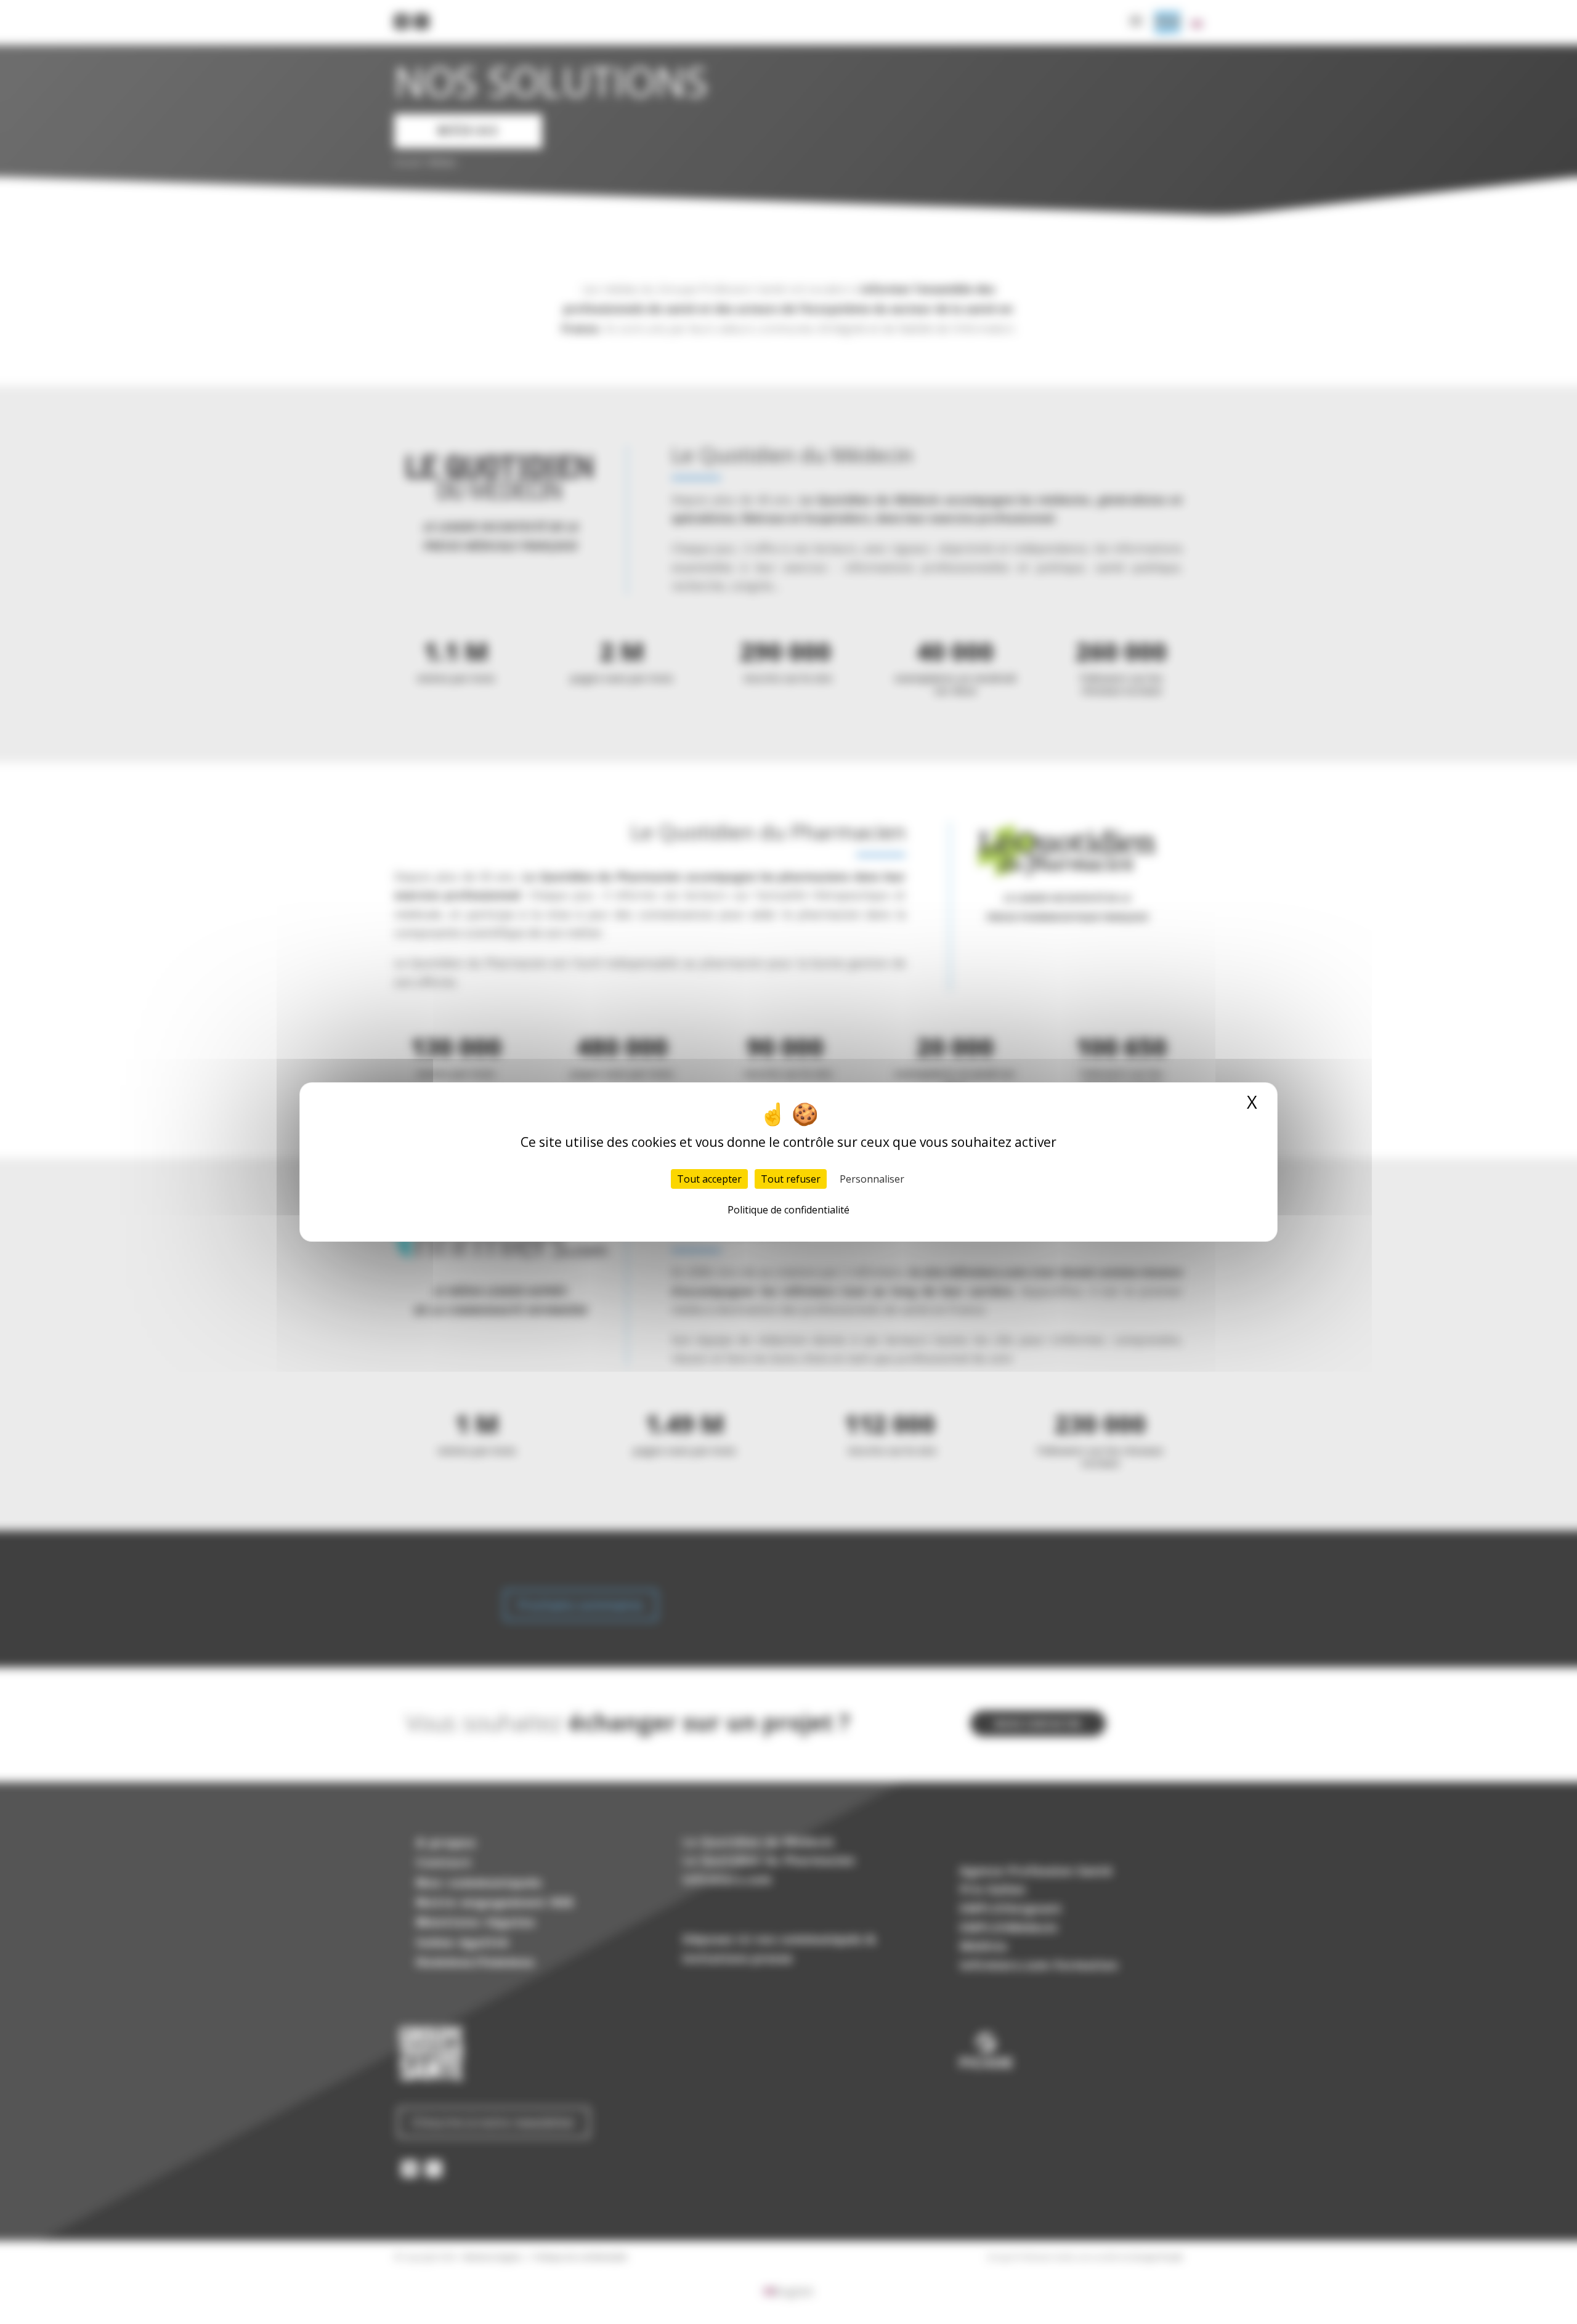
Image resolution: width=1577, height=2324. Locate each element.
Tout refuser (791, 1179)
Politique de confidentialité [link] (788, 1210)
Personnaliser (872, 1179)
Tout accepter (709, 1179)
